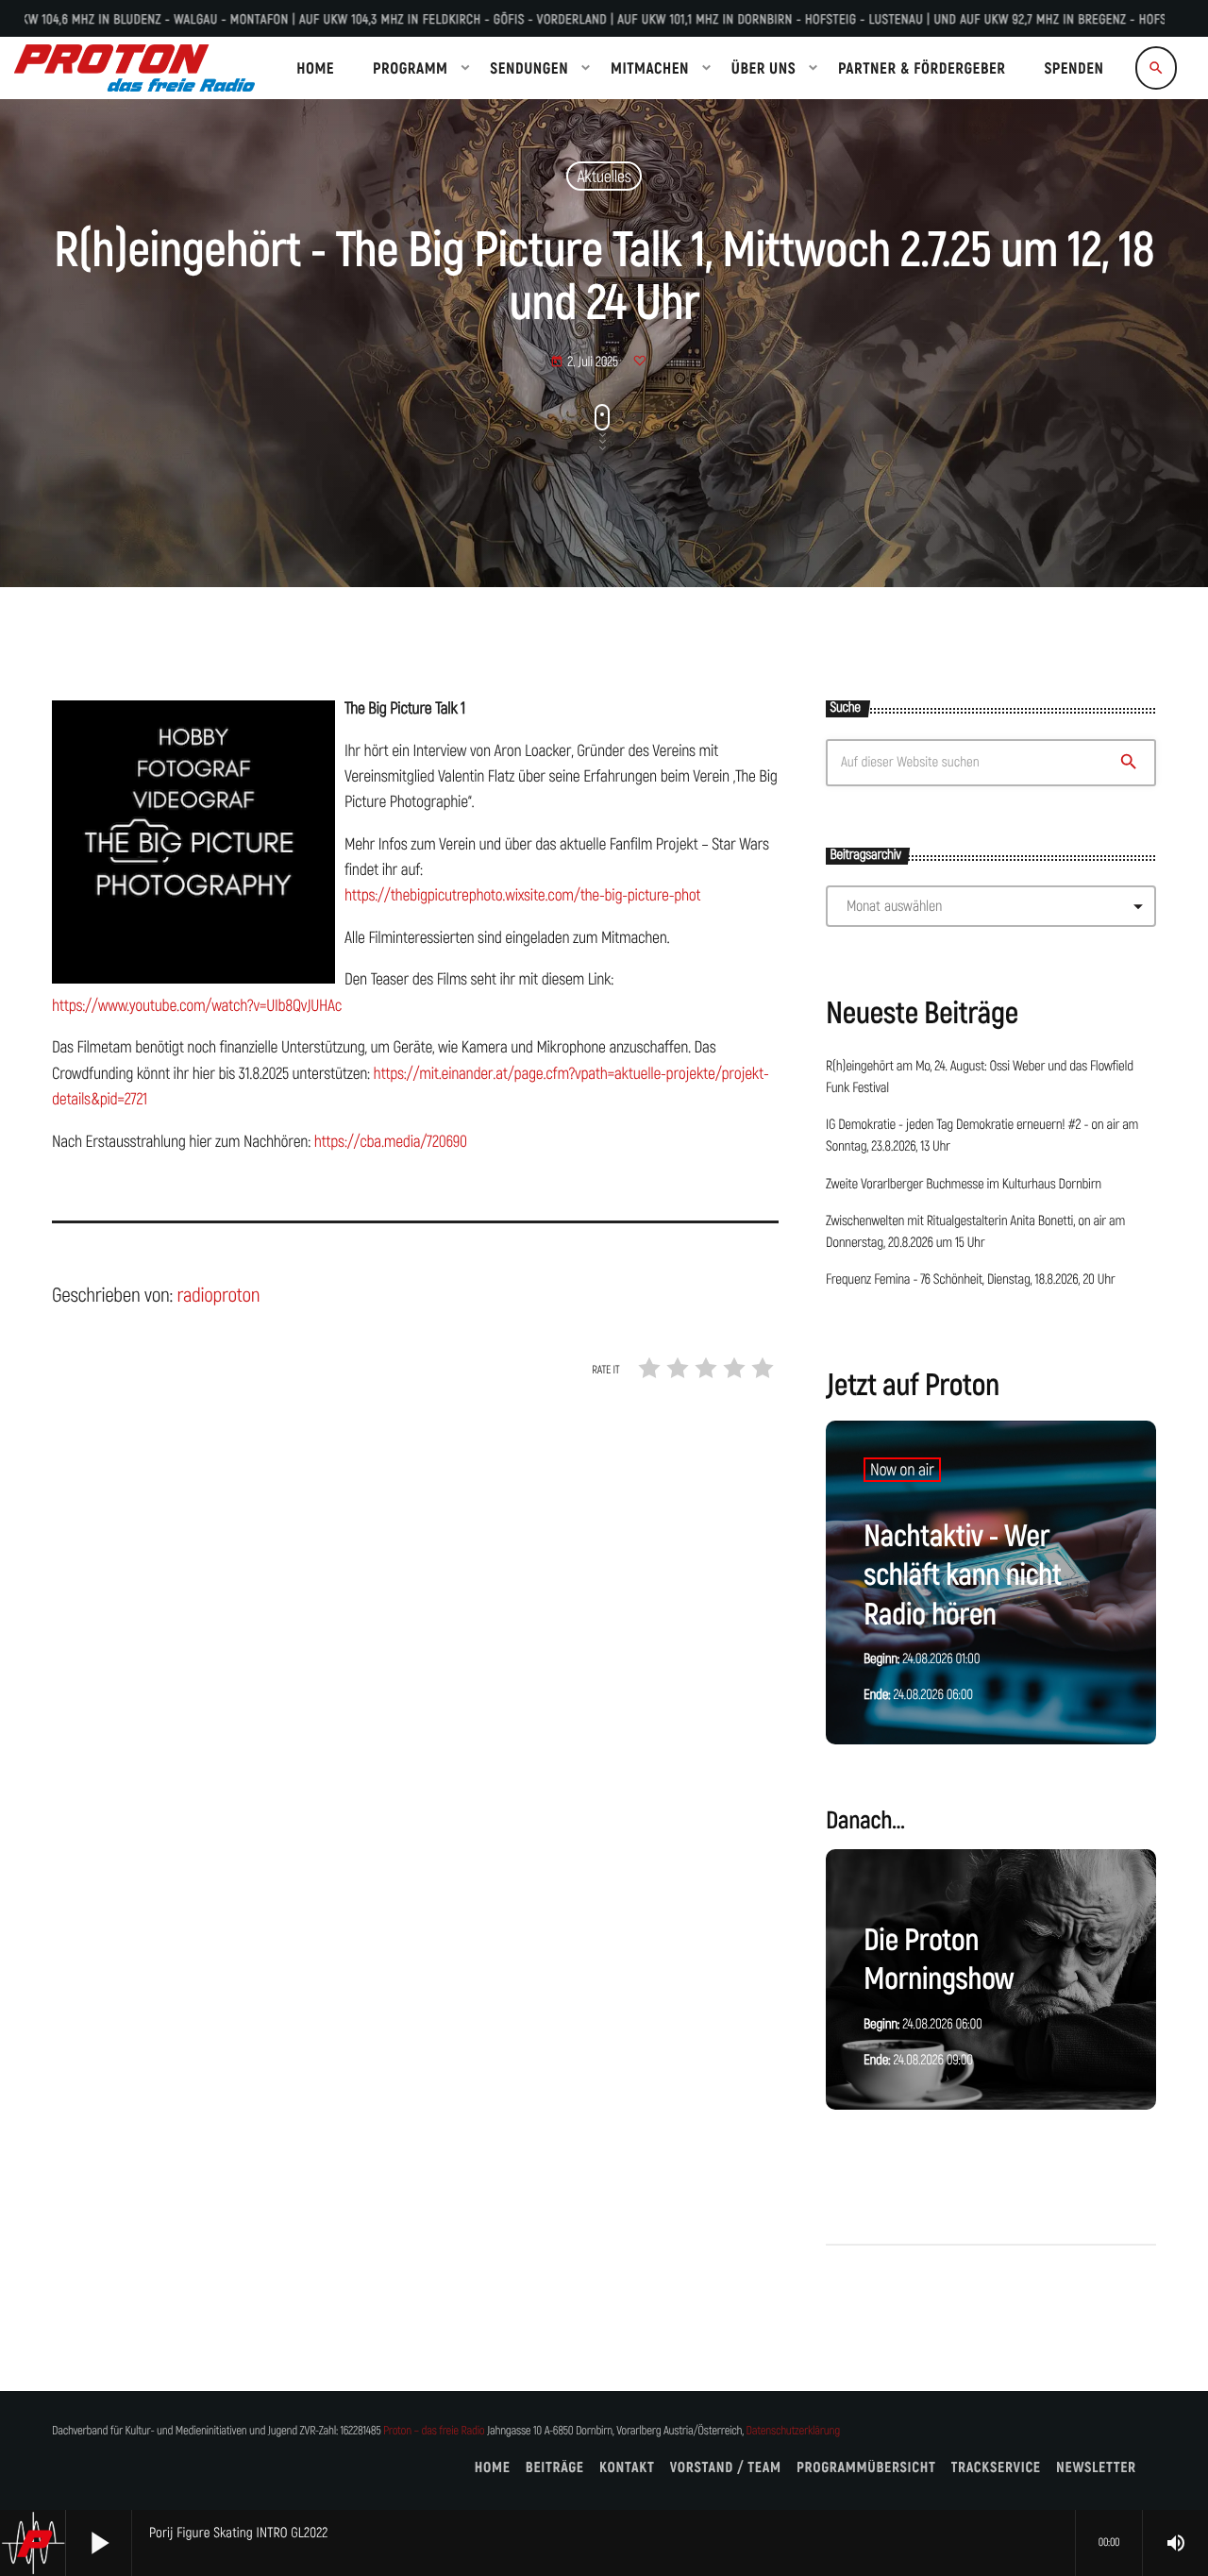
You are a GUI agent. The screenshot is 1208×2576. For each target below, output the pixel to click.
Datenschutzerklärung (793, 2431)
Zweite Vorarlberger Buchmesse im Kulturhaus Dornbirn (964, 1185)
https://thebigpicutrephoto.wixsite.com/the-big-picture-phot (522, 895)
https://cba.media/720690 (391, 1141)
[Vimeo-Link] (134, 68)
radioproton (218, 1295)
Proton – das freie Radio (434, 2431)
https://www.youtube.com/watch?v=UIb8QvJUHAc (197, 1005)
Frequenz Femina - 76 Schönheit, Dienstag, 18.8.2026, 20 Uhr (970, 1280)
